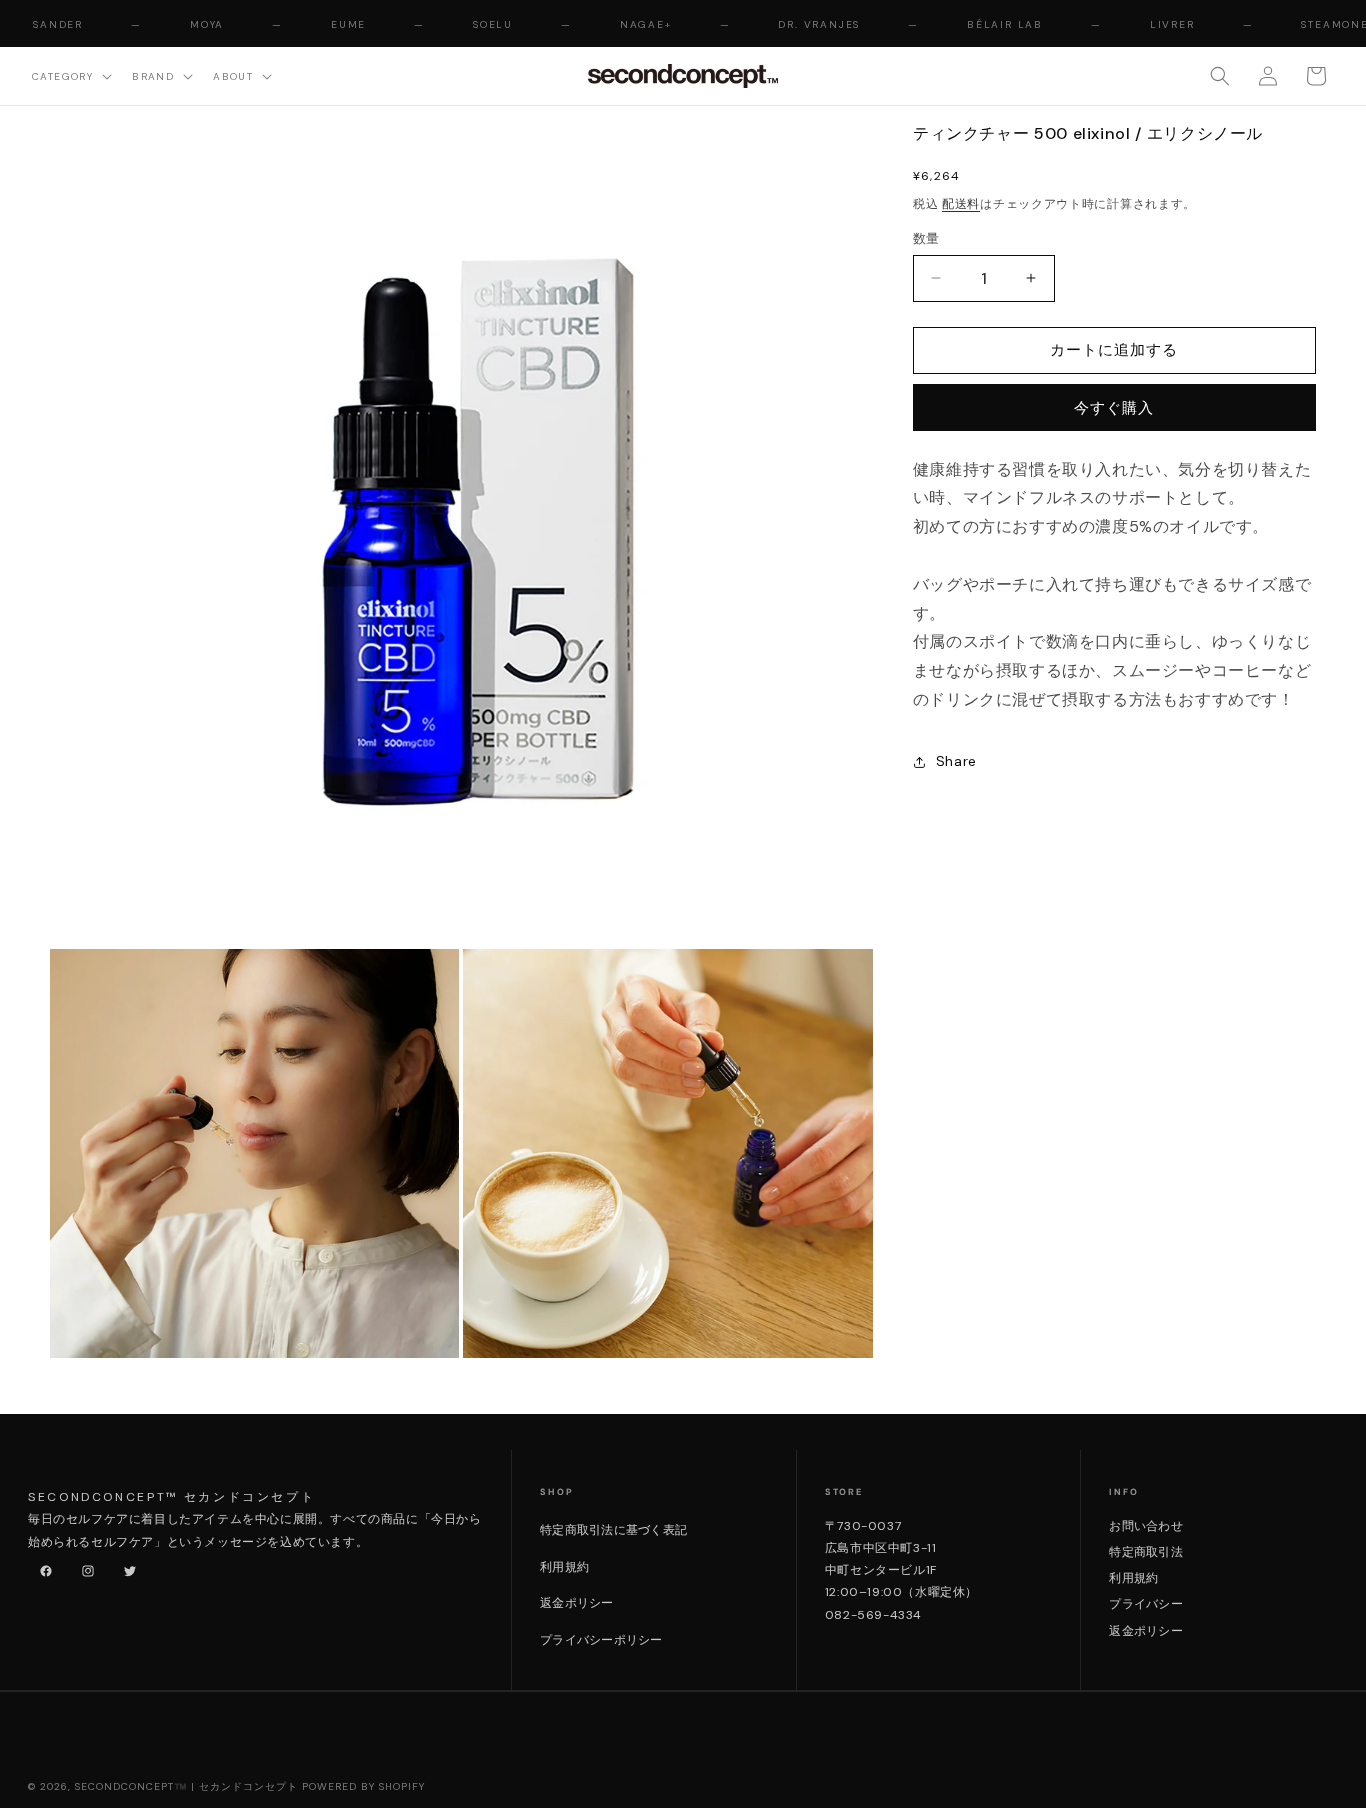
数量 (926, 238)
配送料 (961, 204)
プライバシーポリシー (601, 1640)
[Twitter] (126, 1567)
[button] (70, 75)
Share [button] (956, 761)
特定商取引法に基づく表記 (613, 1530)
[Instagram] (84, 1567)
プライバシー (1145, 1604)
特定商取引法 (1145, 1552)
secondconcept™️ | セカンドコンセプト (186, 1786)
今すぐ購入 (1114, 408)
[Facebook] (42, 1567)
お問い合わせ (1145, 1526)
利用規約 (564, 1567)
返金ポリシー (576, 1603)
